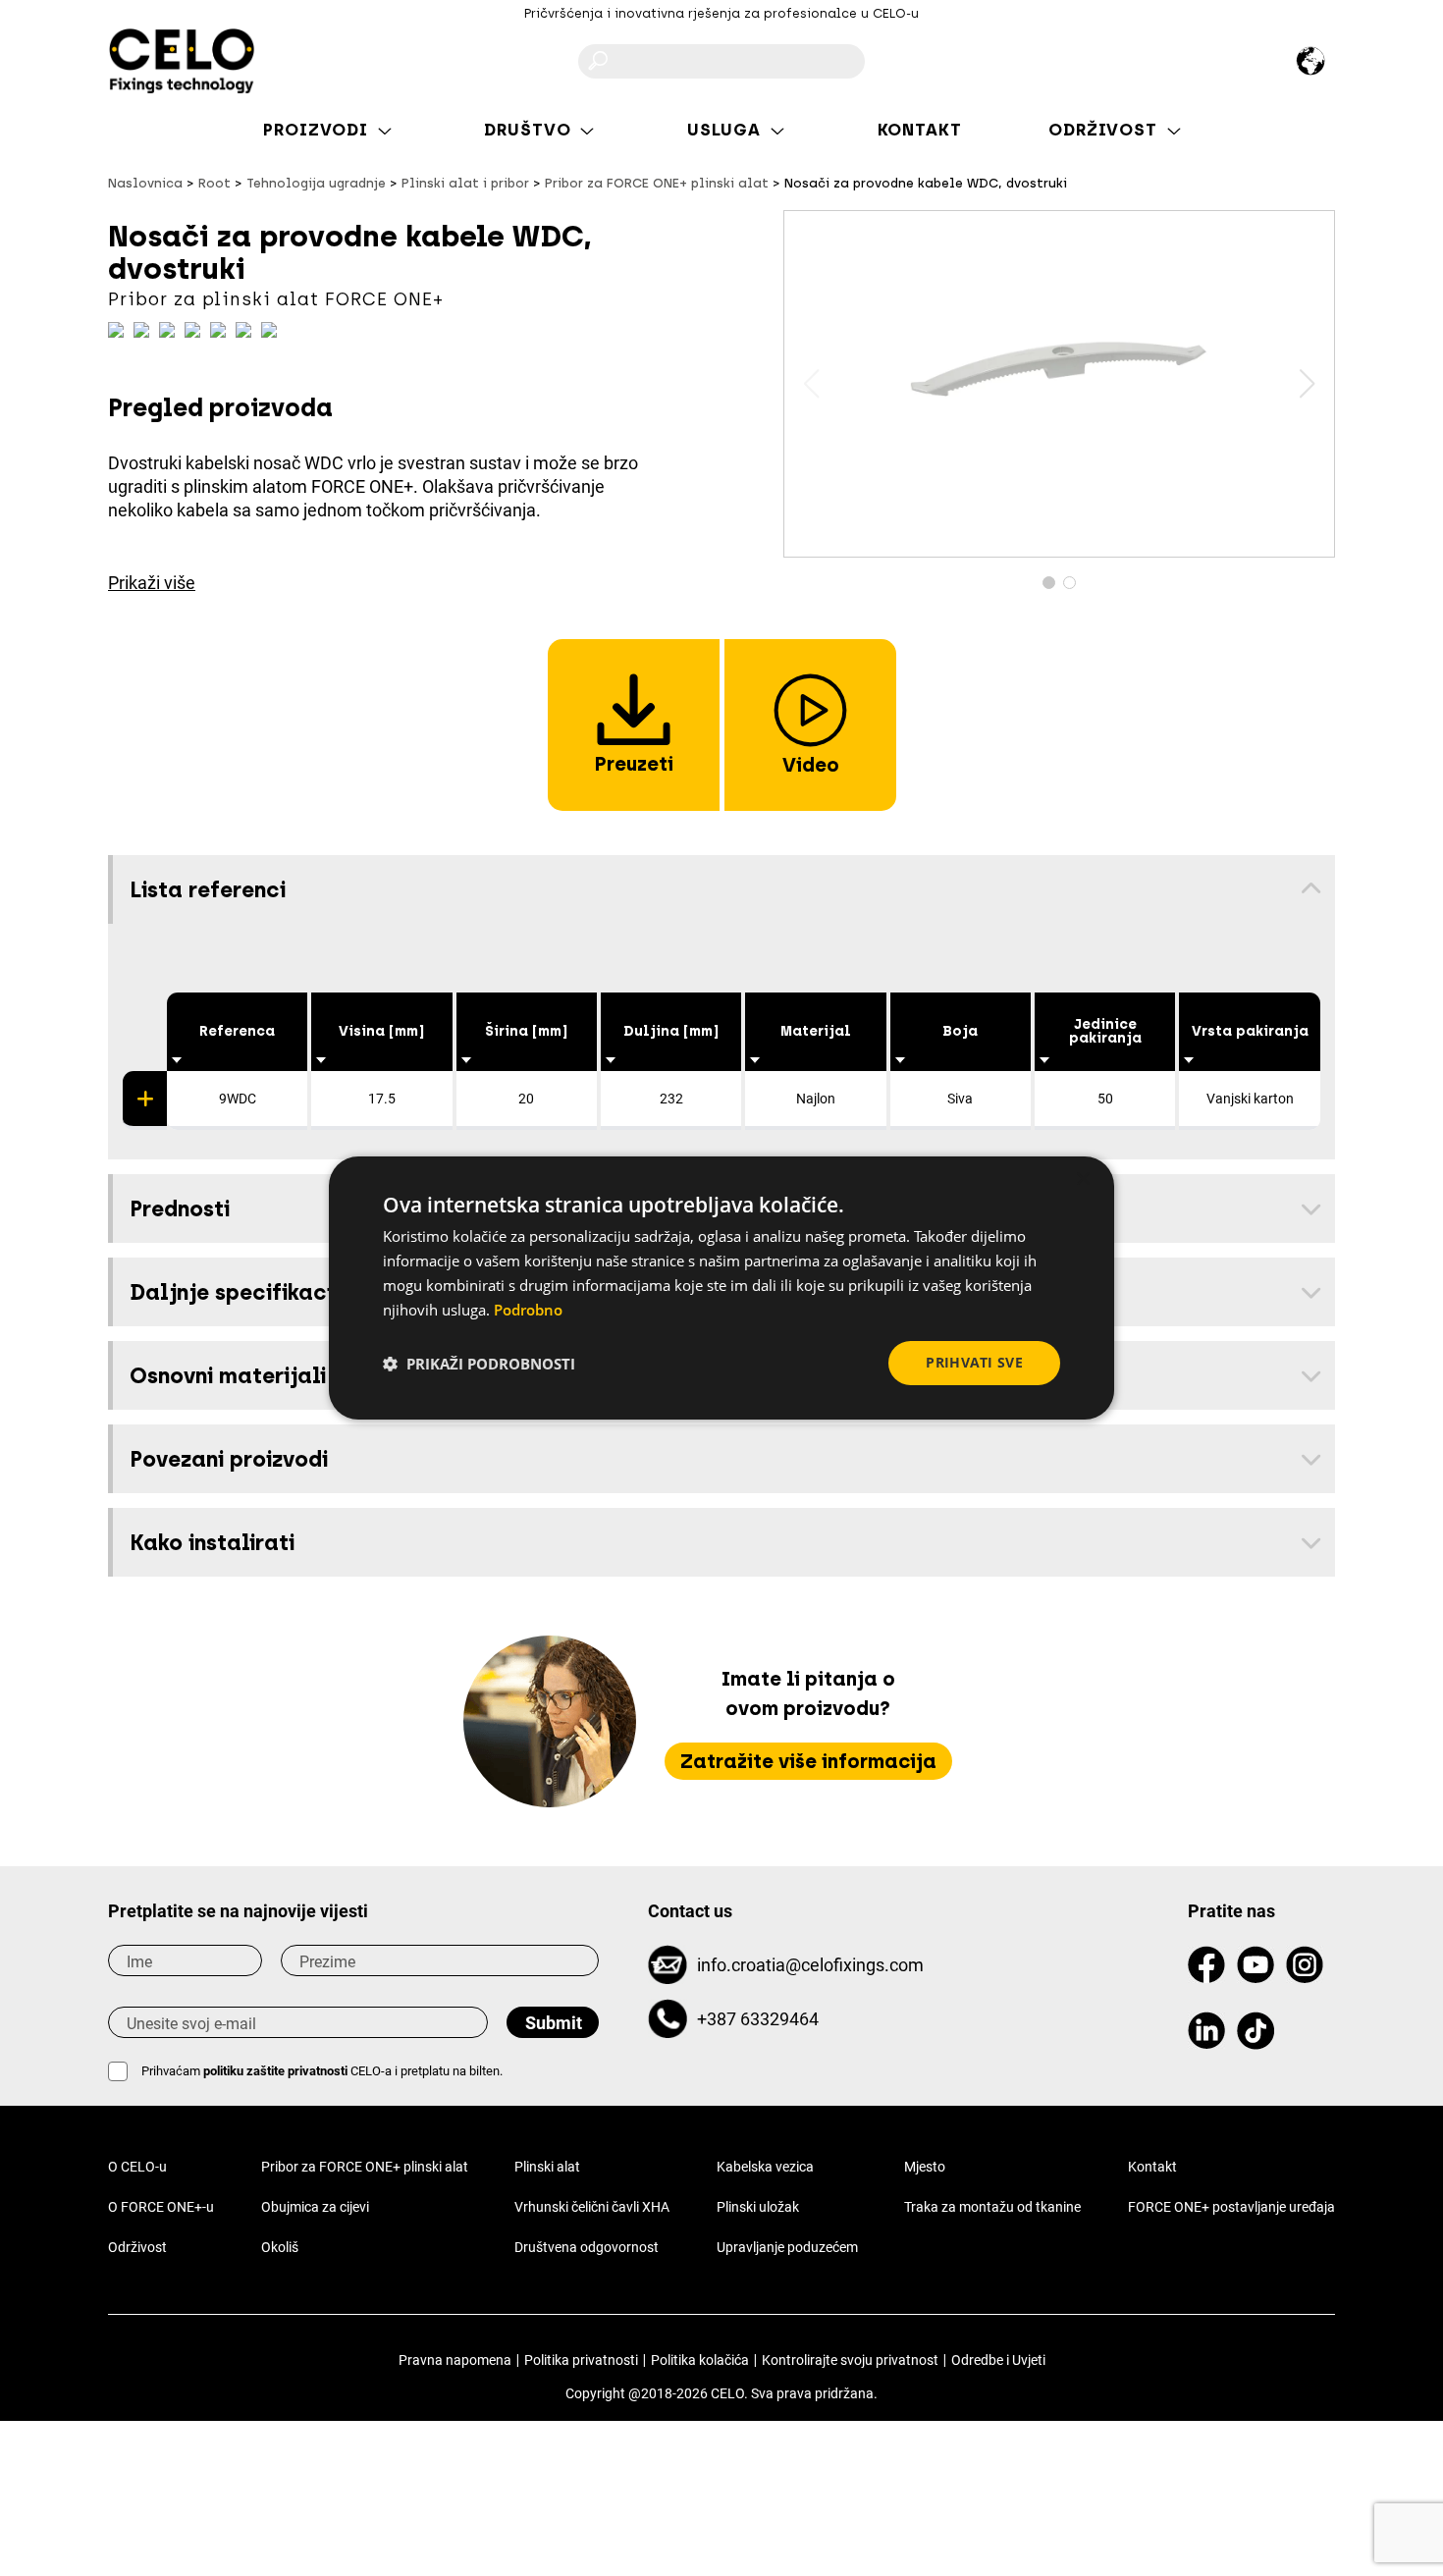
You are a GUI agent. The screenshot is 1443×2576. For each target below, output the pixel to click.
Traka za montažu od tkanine (992, 2207)
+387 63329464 (758, 2019)
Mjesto (925, 2167)
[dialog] (721, 1288)
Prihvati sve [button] (974, 1362)
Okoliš (280, 2247)
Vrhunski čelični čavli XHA (592, 2207)
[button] (1307, 384)
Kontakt (1152, 2167)
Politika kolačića (700, 2360)
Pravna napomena (455, 2360)
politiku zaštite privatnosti (277, 2071)
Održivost (137, 2247)
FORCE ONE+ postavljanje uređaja (1231, 2207)
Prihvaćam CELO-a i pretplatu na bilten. (322, 2071)
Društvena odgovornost (587, 2247)
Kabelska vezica (765, 2167)
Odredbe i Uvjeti (998, 2360)
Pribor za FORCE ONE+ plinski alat (365, 2167)
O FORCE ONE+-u (161, 2207)
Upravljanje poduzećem (787, 2247)
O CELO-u (137, 2167)
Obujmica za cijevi (315, 2207)
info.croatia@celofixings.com (810, 1965)
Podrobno (528, 1310)
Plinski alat (547, 2167)
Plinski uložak (758, 2207)
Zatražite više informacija (808, 1761)
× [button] (1082, 1180)
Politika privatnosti (581, 2360)
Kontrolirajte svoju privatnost (850, 2360)
